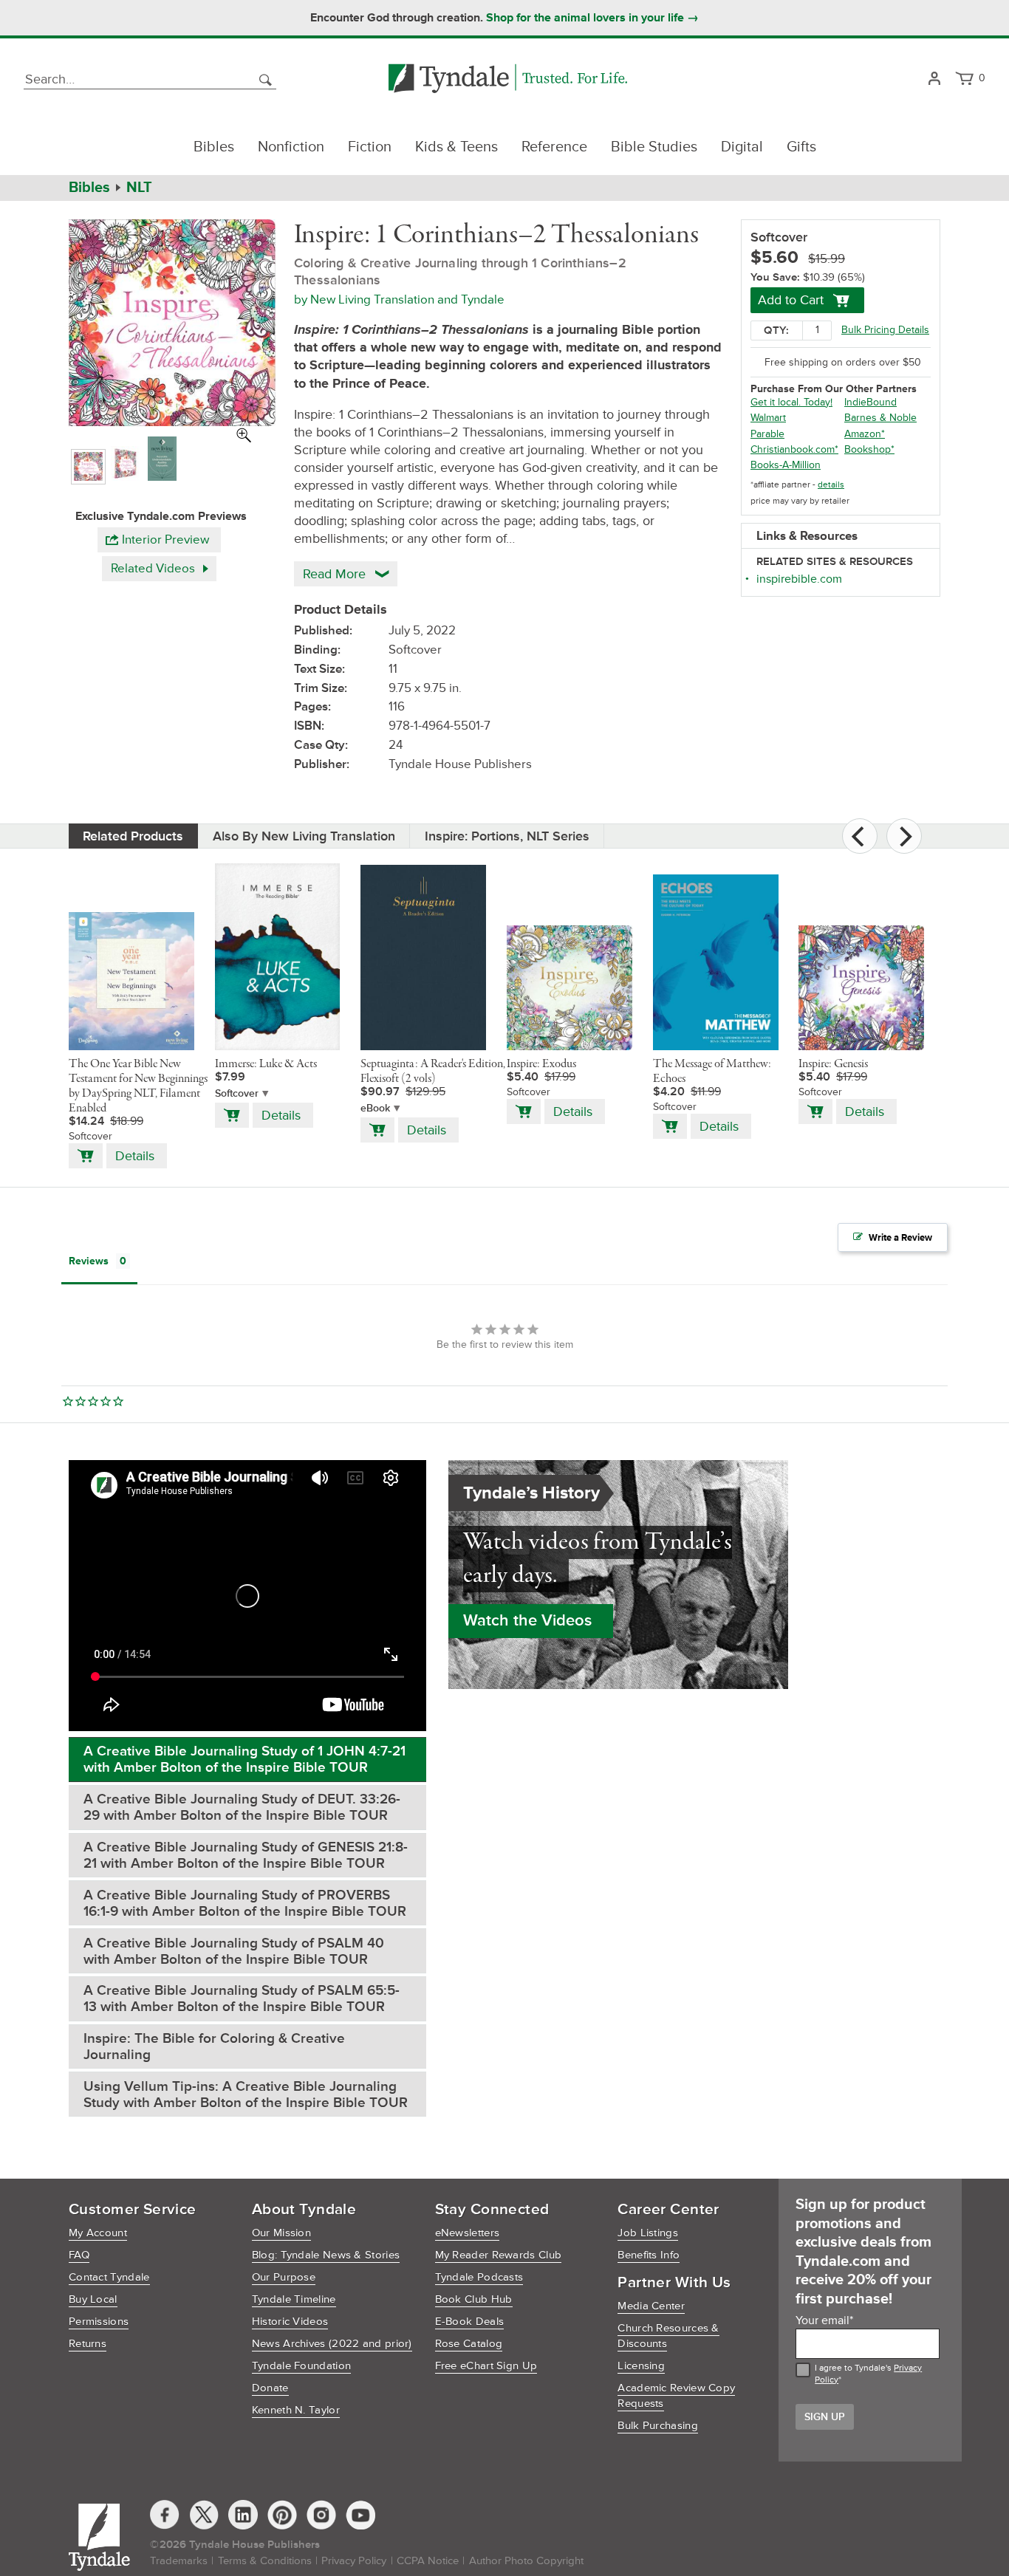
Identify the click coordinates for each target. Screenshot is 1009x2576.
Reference (554, 147)
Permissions (99, 2322)
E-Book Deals (470, 2322)
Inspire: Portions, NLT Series (507, 836)
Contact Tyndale (109, 2277)
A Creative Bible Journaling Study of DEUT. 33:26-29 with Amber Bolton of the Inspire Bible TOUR (242, 1808)
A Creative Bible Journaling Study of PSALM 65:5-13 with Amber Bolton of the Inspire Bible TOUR (242, 1999)
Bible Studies (654, 147)
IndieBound (871, 402)
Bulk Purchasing (658, 2426)
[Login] (934, 79)
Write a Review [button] (900, 1238)
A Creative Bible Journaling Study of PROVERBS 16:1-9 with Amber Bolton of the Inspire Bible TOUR (245, 1904)
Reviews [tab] (89, 1261)
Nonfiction (291, 147)
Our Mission (281, 2233)
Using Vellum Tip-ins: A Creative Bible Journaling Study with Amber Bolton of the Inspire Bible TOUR (246, 2095)
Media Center (651, 2306)
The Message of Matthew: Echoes (712, 1072)
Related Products (133, 836)
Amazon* (865, 434)
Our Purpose (284, 2277)
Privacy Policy (354, 2561)
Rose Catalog (469, 2344)
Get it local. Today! (791, 402)
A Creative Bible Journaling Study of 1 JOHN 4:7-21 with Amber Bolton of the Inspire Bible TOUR (244, 1760)
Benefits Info (649, 2255)
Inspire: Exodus (541, 1064)
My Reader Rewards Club (499, 2255)
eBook (375, 1108)
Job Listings (648, 2233)
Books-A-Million (786, 465)
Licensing (641, 2366)
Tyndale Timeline (294, 2299)
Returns (88, 2344)
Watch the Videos (527, 1621)
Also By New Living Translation (304, 836)
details (831, 485)
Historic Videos (290, 2322)
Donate (270, 2388)
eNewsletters (468, 2233)
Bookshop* (869, 449)
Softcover (237, 1093)
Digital (742, 147)
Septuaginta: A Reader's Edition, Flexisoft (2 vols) (433, 1072)
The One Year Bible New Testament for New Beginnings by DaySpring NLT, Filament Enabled (138, 1086)
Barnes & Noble (880, 418)
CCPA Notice (428, 2561)
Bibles (214, 147)
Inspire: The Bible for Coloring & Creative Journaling (214, 2047)
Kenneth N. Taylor (296, 2410)
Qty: (776, 330)
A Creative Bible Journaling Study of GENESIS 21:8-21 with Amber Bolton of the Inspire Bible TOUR (246, 1856)
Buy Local (93, 2299)
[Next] (904, 836)
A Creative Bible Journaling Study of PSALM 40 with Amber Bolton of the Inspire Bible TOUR (234, 1952)
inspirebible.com (799, 579)
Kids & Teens (456, 147)
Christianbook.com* (794, 449)
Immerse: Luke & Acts (266, 1064)
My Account (98, 2233)
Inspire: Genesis (833, 1064)
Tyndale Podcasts (479, 2277)
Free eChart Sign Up (486, 2366)
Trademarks (179, 2561)
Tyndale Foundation (301, 2366)
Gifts (801, 147)
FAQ (79, 2255)
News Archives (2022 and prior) (332, 2344)
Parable (767, 434)
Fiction (370, 147)
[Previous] (860, 836)
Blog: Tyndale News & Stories (326, 2255)
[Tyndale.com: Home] (508, 79)
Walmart (768, 418)
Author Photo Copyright (526, 2561)
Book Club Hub (474, 2299)
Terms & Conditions (265, 2561)
